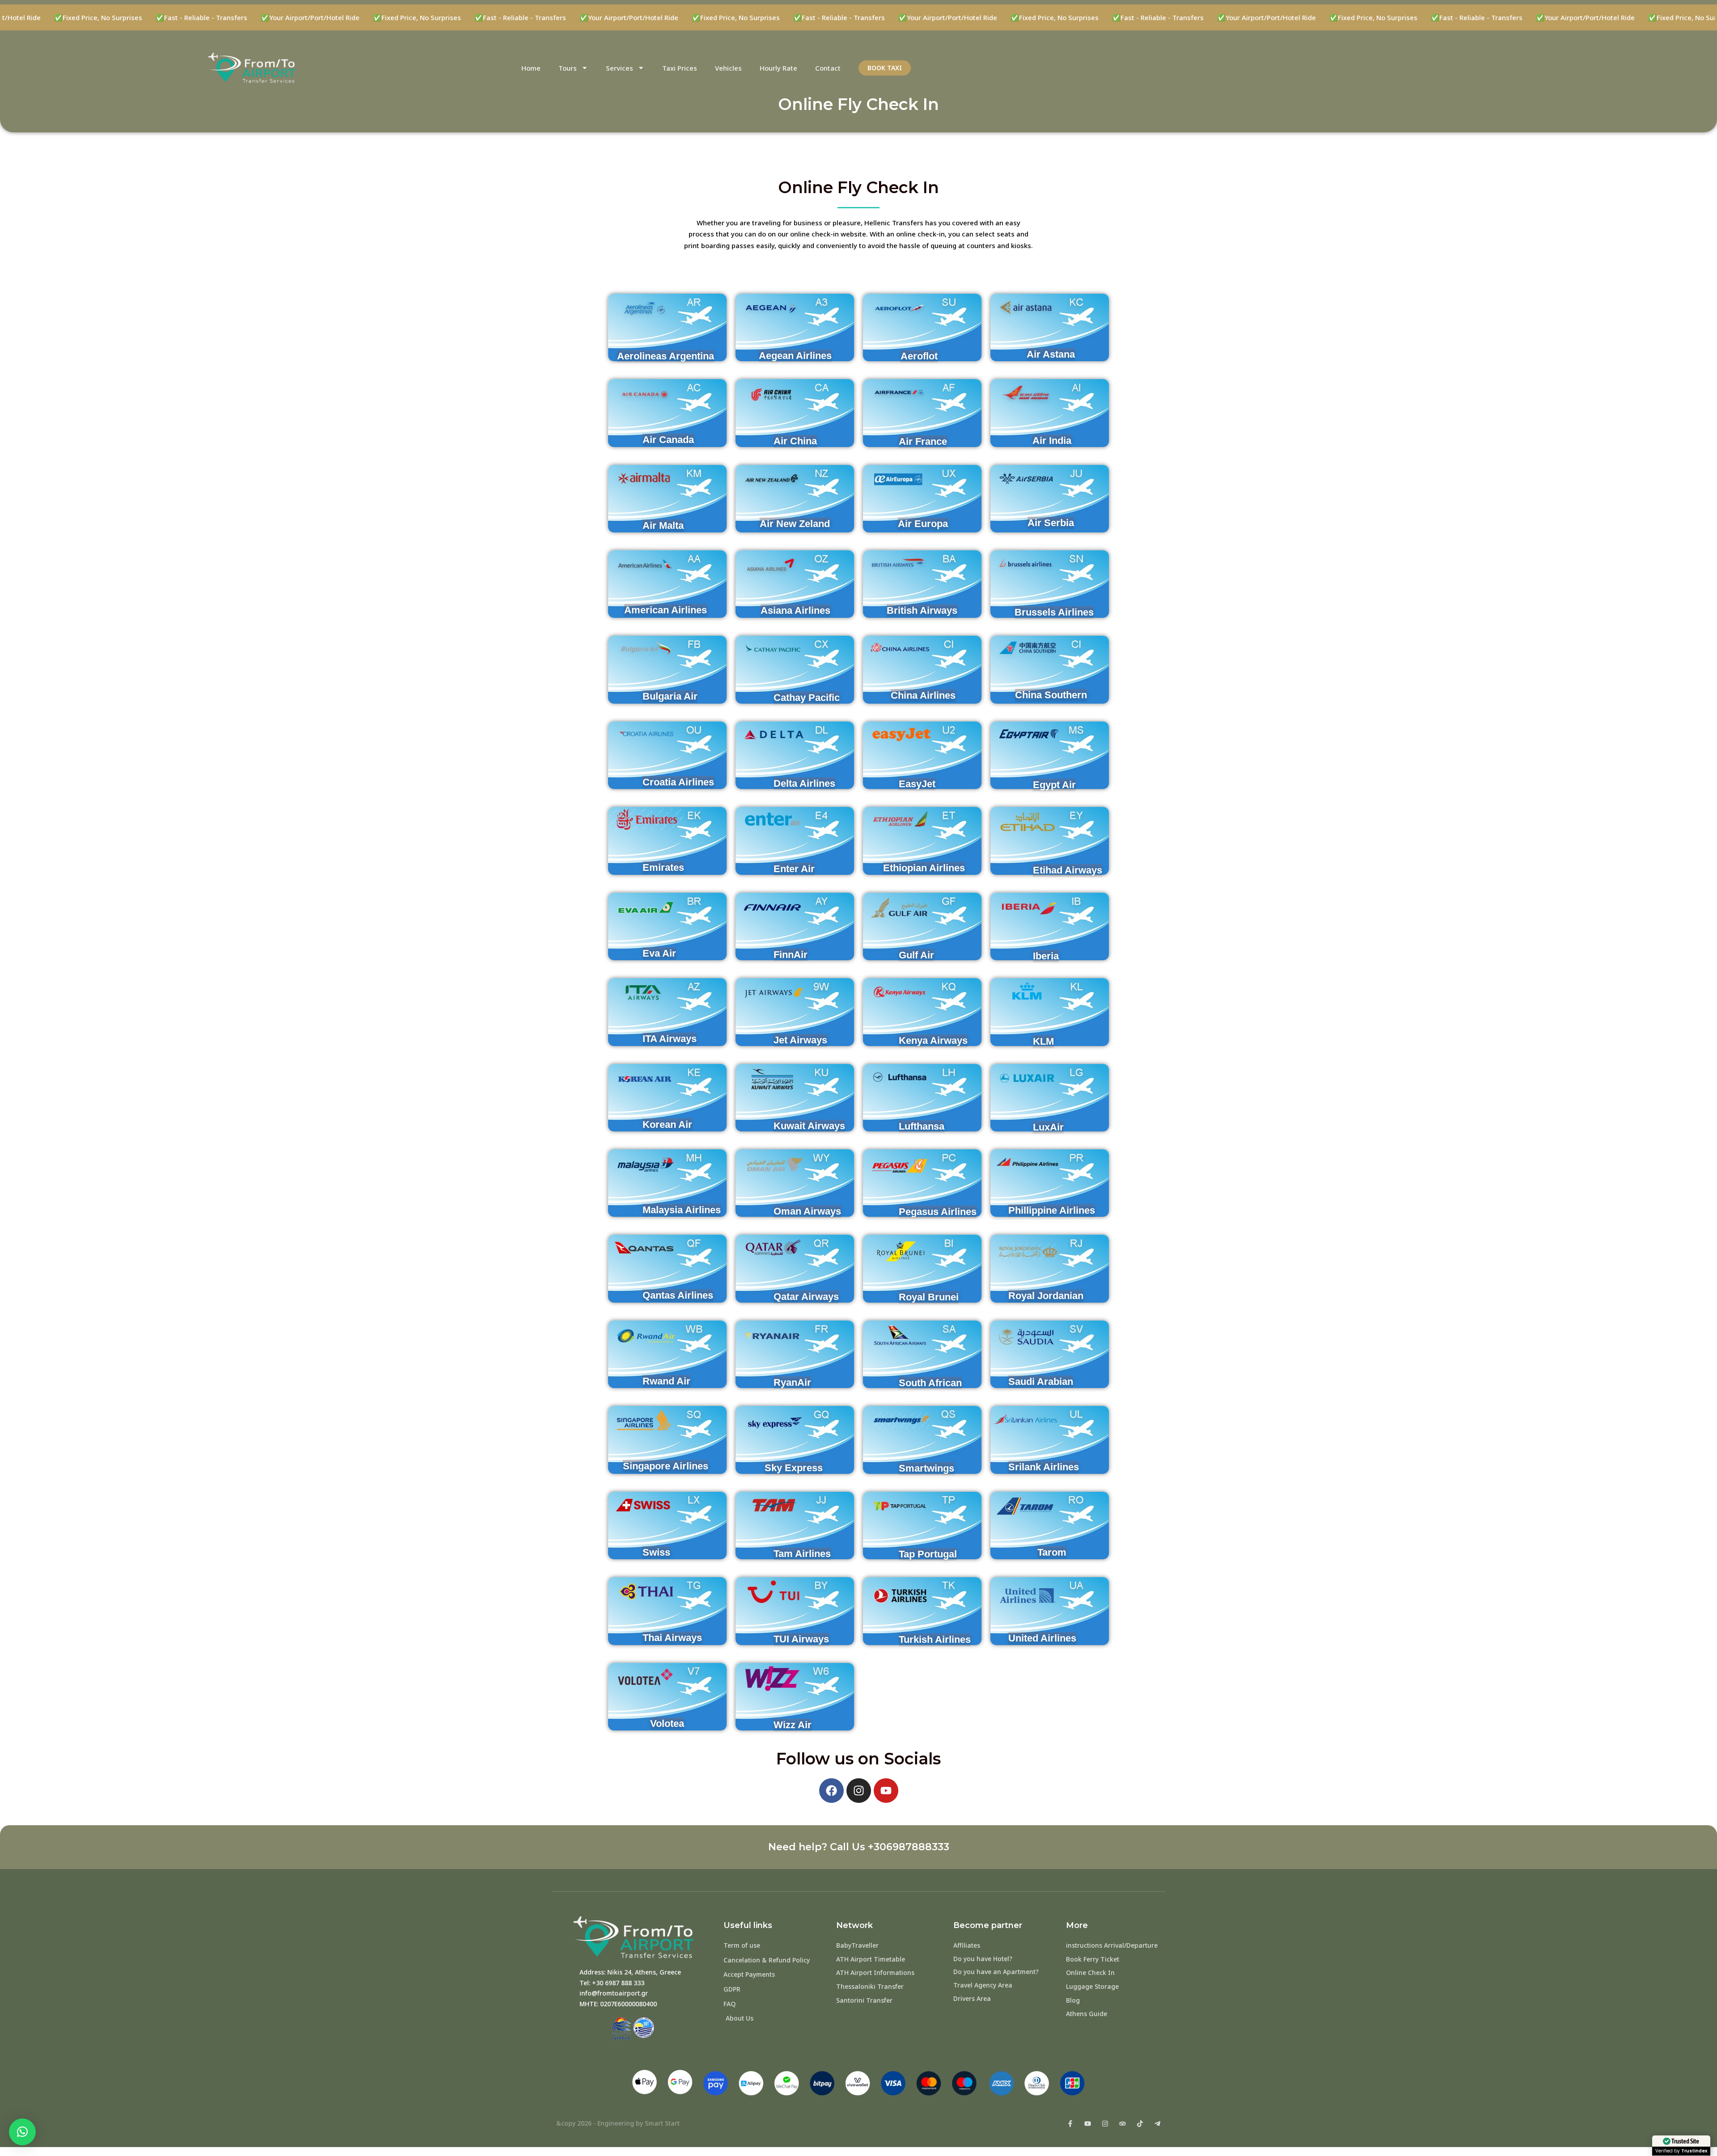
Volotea (667, 1724)
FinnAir (791, 955)
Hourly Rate (778, 68)
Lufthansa (922, 1126)
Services (620, 68)
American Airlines (666, 610)
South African (930, 1383)
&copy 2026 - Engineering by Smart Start (618, 2123)
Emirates (663, 867)
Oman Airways (807, 1211)
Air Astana (1051, 354)
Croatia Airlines (678, 782)
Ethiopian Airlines (924, 868)
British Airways (922, 610)
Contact (828, 68)
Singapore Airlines (666, 1466)
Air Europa (923, 524)
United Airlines (1042, 1638)
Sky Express (794, 1468)
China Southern (1051, 695)
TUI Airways (801, 1639)
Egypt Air (1054, 785)
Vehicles (728, 68)
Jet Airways (800, 1040)
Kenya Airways (933, 1040)
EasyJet (917, 784)
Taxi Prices (680, 68)
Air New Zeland (795, 524)
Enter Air (794, 869)
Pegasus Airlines (938, 1212)
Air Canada (668, 440)
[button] (22, 2132)
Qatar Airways (806, 1297)
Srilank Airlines (1044, 1467)
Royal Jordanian (1046, 1296)
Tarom (1052, 1552)
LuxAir (1048, 1127)
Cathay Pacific (807, 698)
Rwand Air (666, 1381)
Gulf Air (916, 955)
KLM (1043, 1041)
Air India (1052, 441)
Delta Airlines (804, 783)
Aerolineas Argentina (666, 356)
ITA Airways (670, 1039)
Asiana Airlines (795, 610)
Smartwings (926, 1468)
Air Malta (663, 525)
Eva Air (659, 953)
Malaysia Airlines (682, 1210)
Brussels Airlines (1054, 612)
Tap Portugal (928, 1554)
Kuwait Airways (809, 1126)
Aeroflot (919, 356)
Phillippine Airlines (1052, 1210)
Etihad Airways (1068, 870)
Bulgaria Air (670, 696)
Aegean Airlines (795, 356)
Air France (923, 441)
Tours (568, 68)
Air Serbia (1051, 523)
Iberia (1046, 956)
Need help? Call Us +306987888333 (859, 1847)
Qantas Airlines (678, 1295)
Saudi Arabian (1041, 1382)
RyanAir (792, 1382)
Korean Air (667, 1124)
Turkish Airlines (935, 1639)
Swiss (656, 1552)
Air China (795, 441)
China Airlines (923, 695)
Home (531, 68)
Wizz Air (793, 1725)
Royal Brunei (929, 1297)
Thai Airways (672, 1638)
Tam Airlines (802, 1554)
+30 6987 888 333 (618, 1983)
